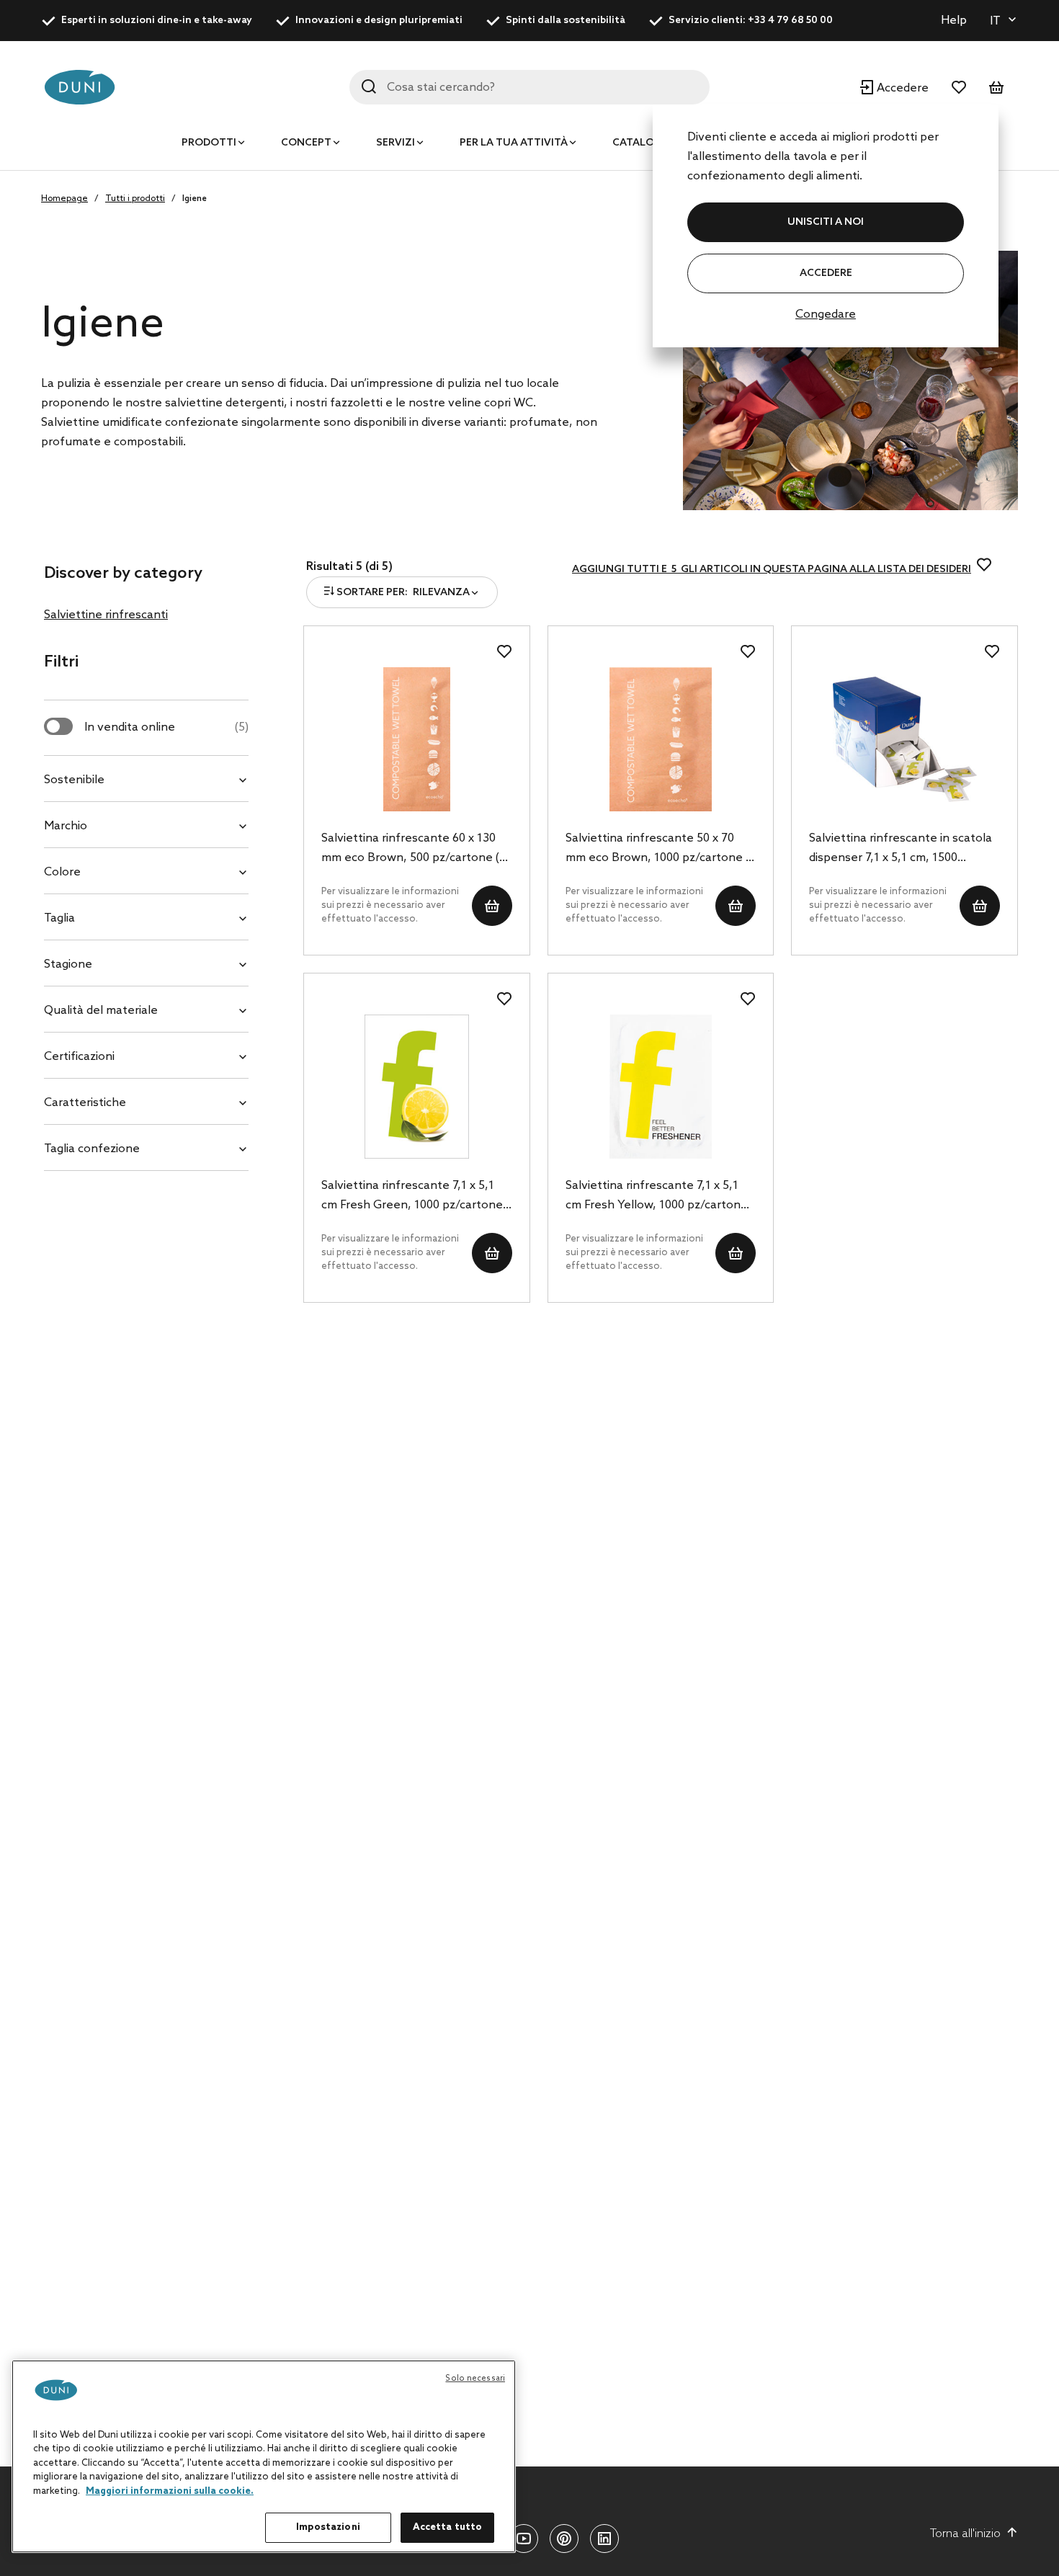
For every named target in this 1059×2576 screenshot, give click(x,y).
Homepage (64, 199)
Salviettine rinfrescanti (106, 615)
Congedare (826, 315)
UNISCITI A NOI (826, 222)
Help (954, 21)
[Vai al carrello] (996, 87)
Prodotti (209, 143)
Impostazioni (328, 2527)
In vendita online (166, 727)
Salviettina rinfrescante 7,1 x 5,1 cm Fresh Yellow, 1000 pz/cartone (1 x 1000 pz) (657, 1197)
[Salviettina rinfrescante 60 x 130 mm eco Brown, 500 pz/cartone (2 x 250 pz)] (417, 739)
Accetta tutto (448, 2527)
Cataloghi (643, 143)
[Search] (369, 86)
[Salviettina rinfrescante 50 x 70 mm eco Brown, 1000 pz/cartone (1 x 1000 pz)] (661, 739)
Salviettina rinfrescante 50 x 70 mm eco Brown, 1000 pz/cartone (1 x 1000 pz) (660, 850)
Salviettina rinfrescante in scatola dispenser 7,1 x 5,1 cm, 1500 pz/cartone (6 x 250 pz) (901, 850)
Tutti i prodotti (135, 199)
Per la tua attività (514, 143)
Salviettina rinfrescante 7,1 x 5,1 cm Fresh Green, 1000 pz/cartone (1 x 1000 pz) (412, 1197)
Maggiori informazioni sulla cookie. (170, 2491)
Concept (306, 143)
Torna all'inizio (965, 2534)
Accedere (826, 273)
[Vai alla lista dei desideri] (959, 87)
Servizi (396, 143)
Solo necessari (475, 2379)
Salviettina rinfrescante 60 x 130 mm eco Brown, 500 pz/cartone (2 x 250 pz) (414, 850)
